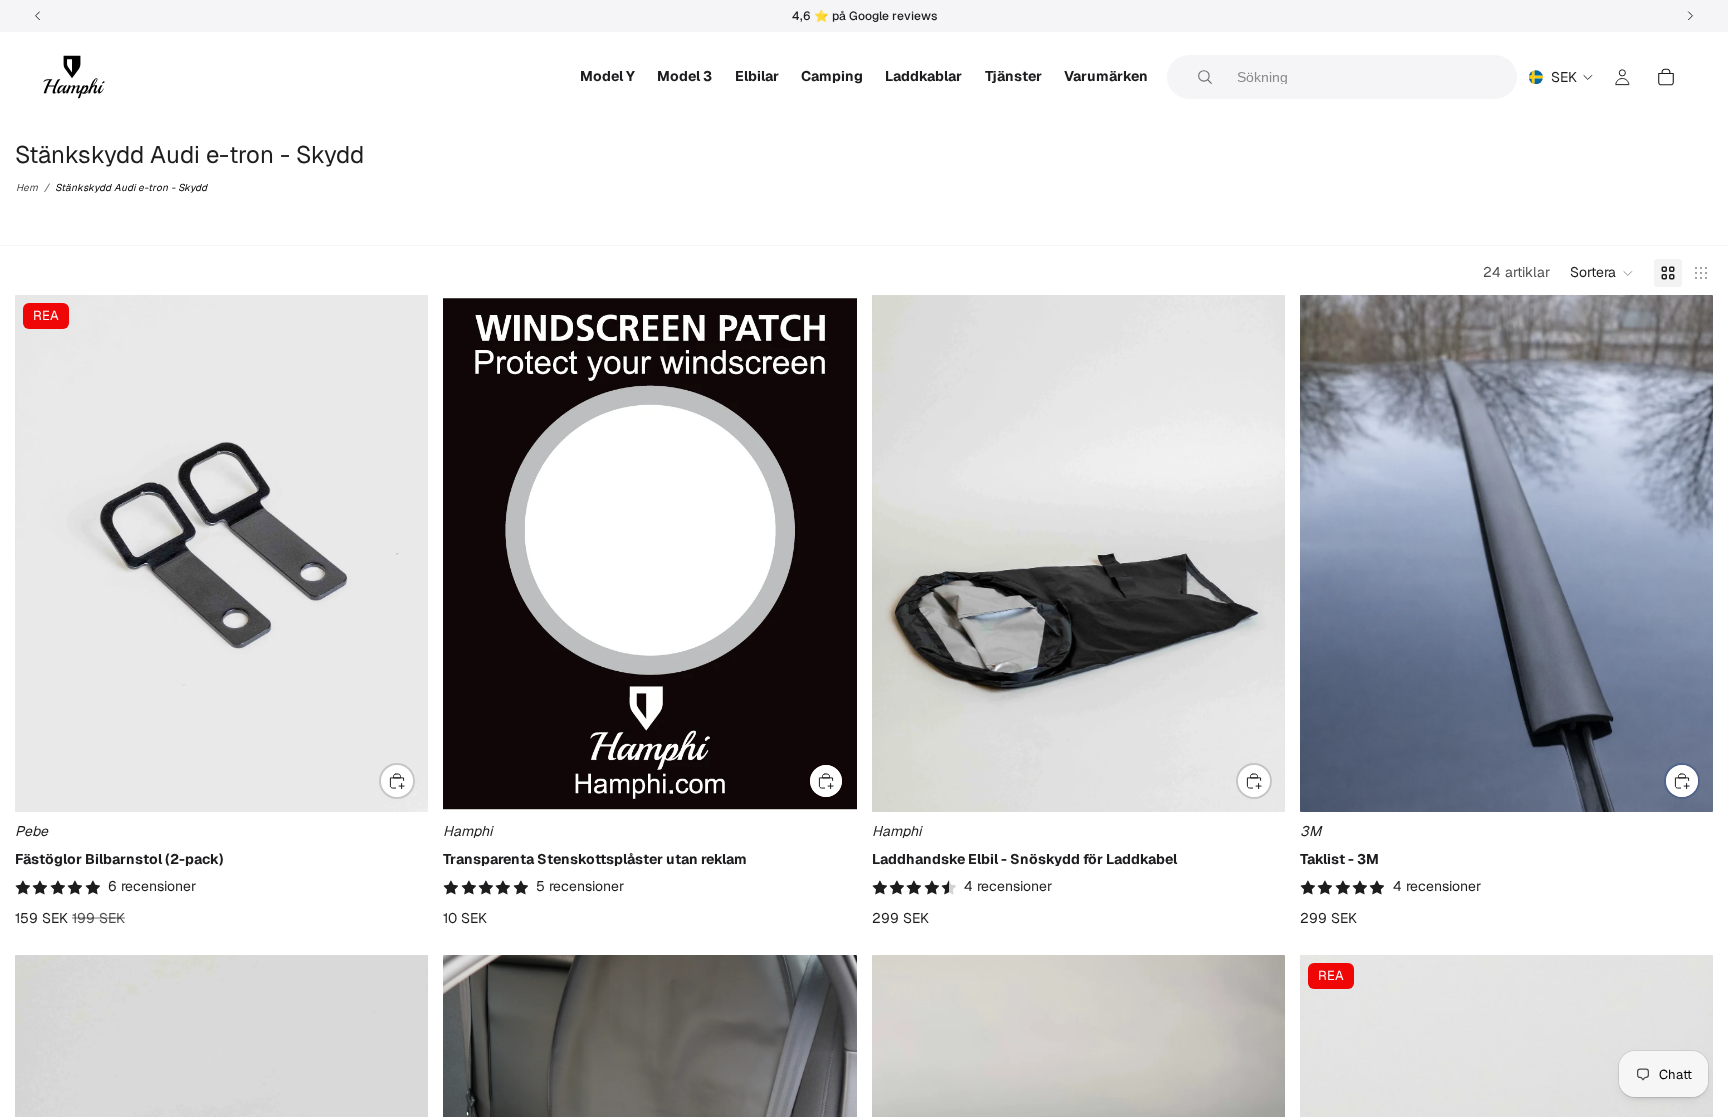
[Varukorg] (1666, 77)
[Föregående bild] (45, 554)
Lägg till (843, 781)
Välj (414, 781)
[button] (1602, 273)
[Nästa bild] (398, 554)
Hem (27, 187)
